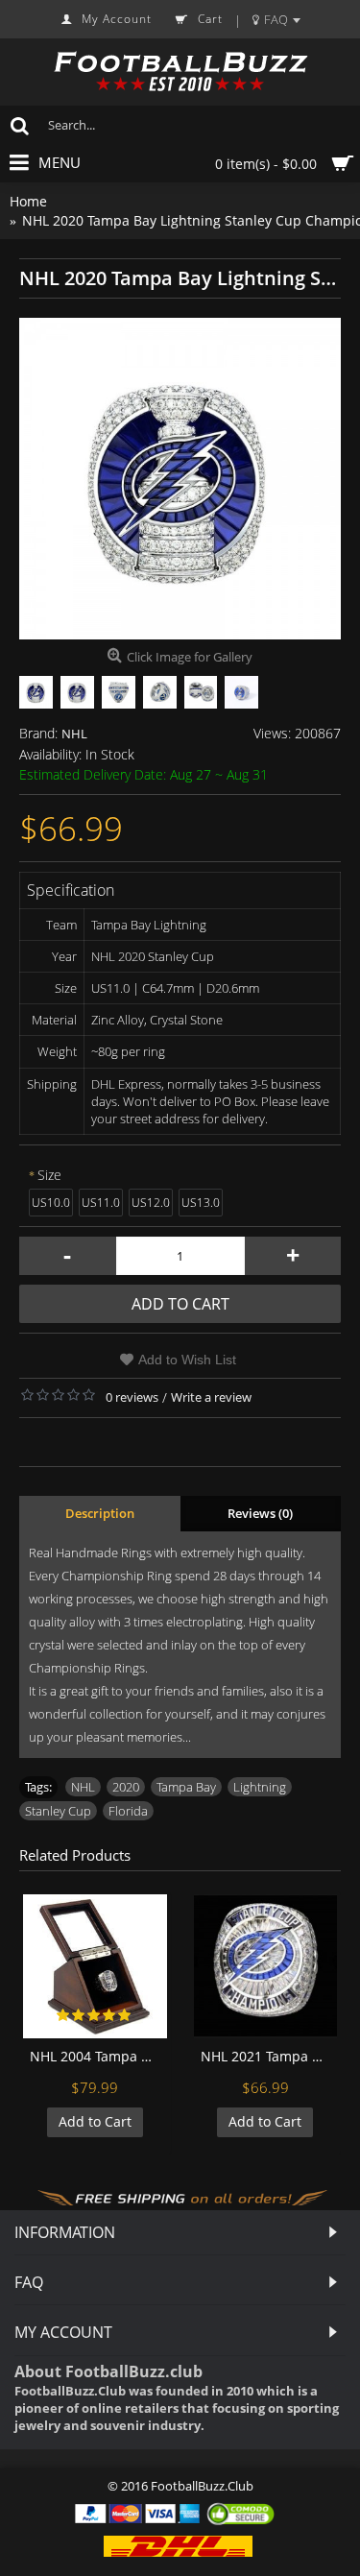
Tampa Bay (186, 1787)
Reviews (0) (260, 1513)
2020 (126, 1787)
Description (100, 1513)
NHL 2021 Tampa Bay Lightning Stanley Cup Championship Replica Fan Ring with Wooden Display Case (269, 2056)
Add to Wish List (187, 1360)
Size (49, 1175)
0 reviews (132, 1397)
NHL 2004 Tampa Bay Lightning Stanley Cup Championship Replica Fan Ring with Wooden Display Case (98, 2056)
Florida (128, 1811)
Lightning (260, 1787)
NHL (74, 734)
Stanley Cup (58, 1811)
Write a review (211, 1397)
